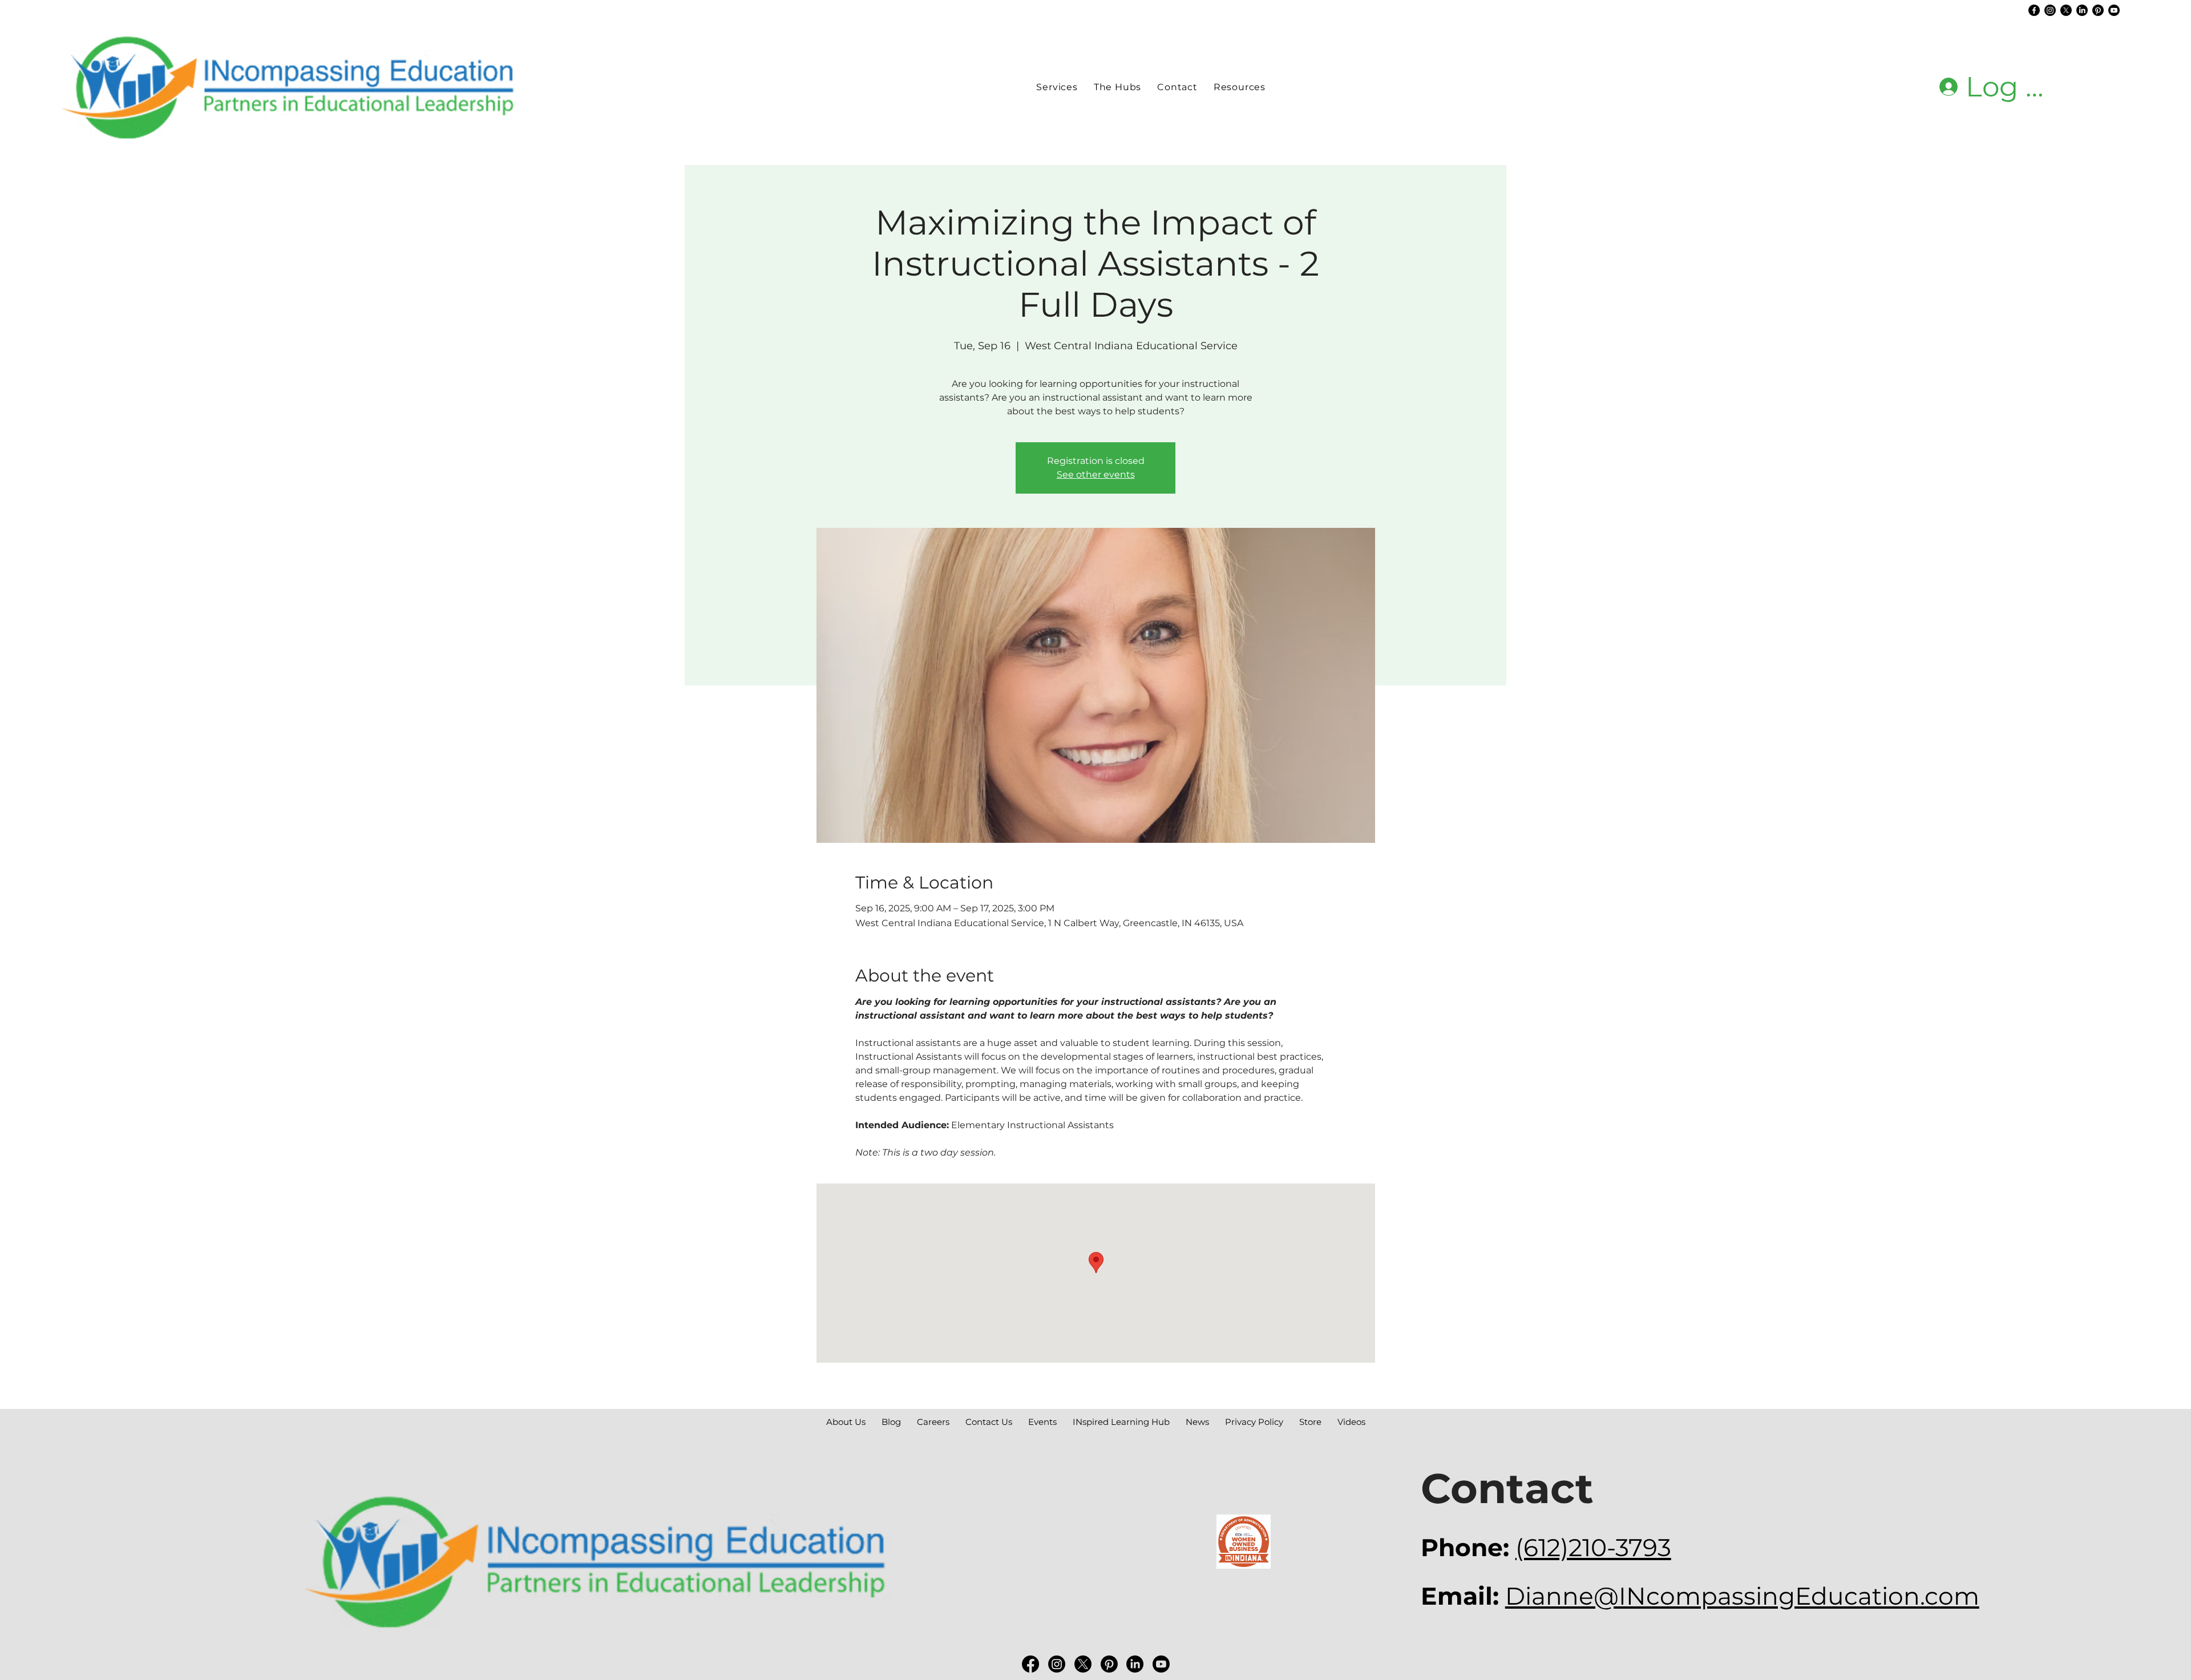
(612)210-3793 (1593, 1548)
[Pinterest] (2098, 10)
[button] (1117, 87)
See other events (1096, 474)
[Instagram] (2050, 10)
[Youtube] (2114, 10)
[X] (2066, 10)
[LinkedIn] (2082, 10)
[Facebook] (2034, 10)
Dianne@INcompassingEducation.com (1742, 1596)
